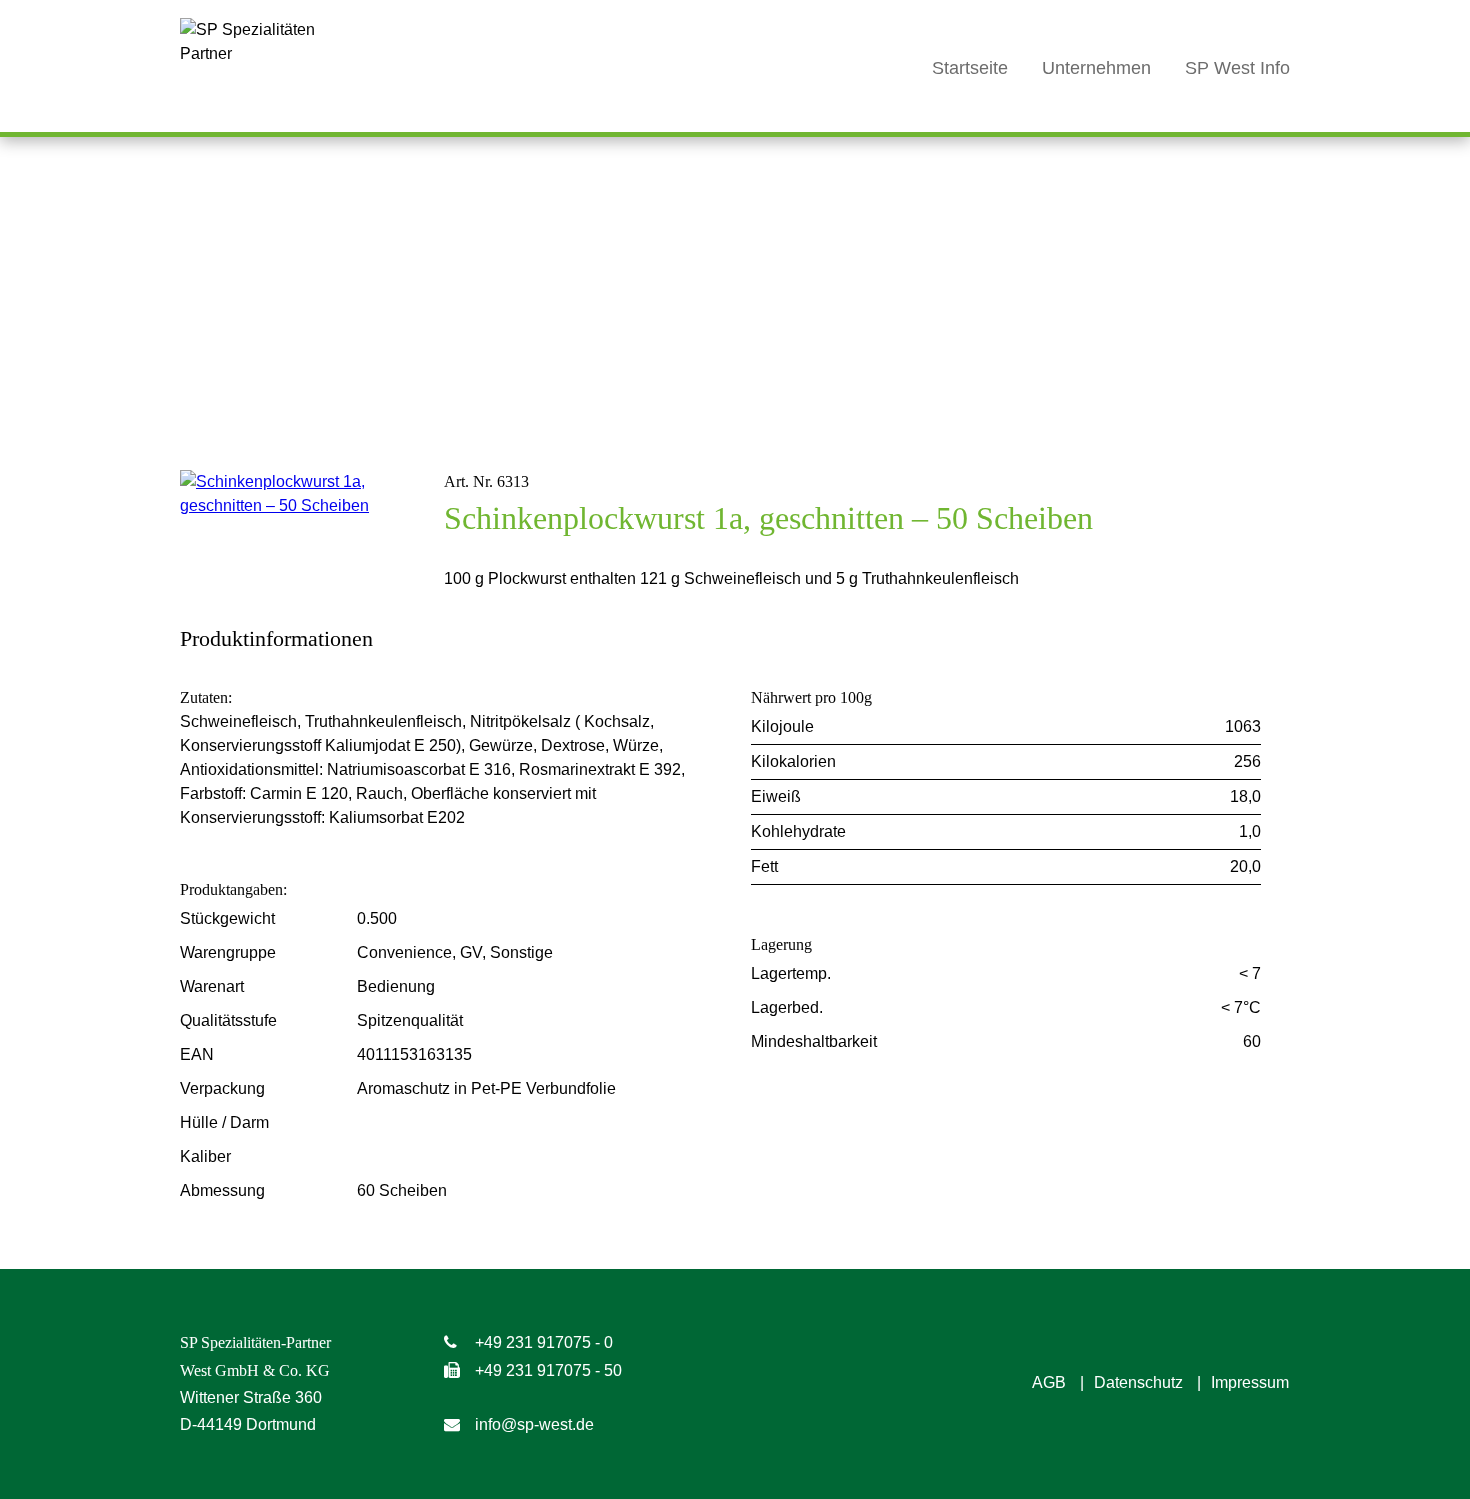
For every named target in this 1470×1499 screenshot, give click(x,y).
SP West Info (1237, 68)
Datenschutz (1138, 1382)
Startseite (970, 68)
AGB (1049, 1382)
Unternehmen (1096, 68)
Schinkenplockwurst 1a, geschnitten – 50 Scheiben (768, 518)
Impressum (1250, 1382)
